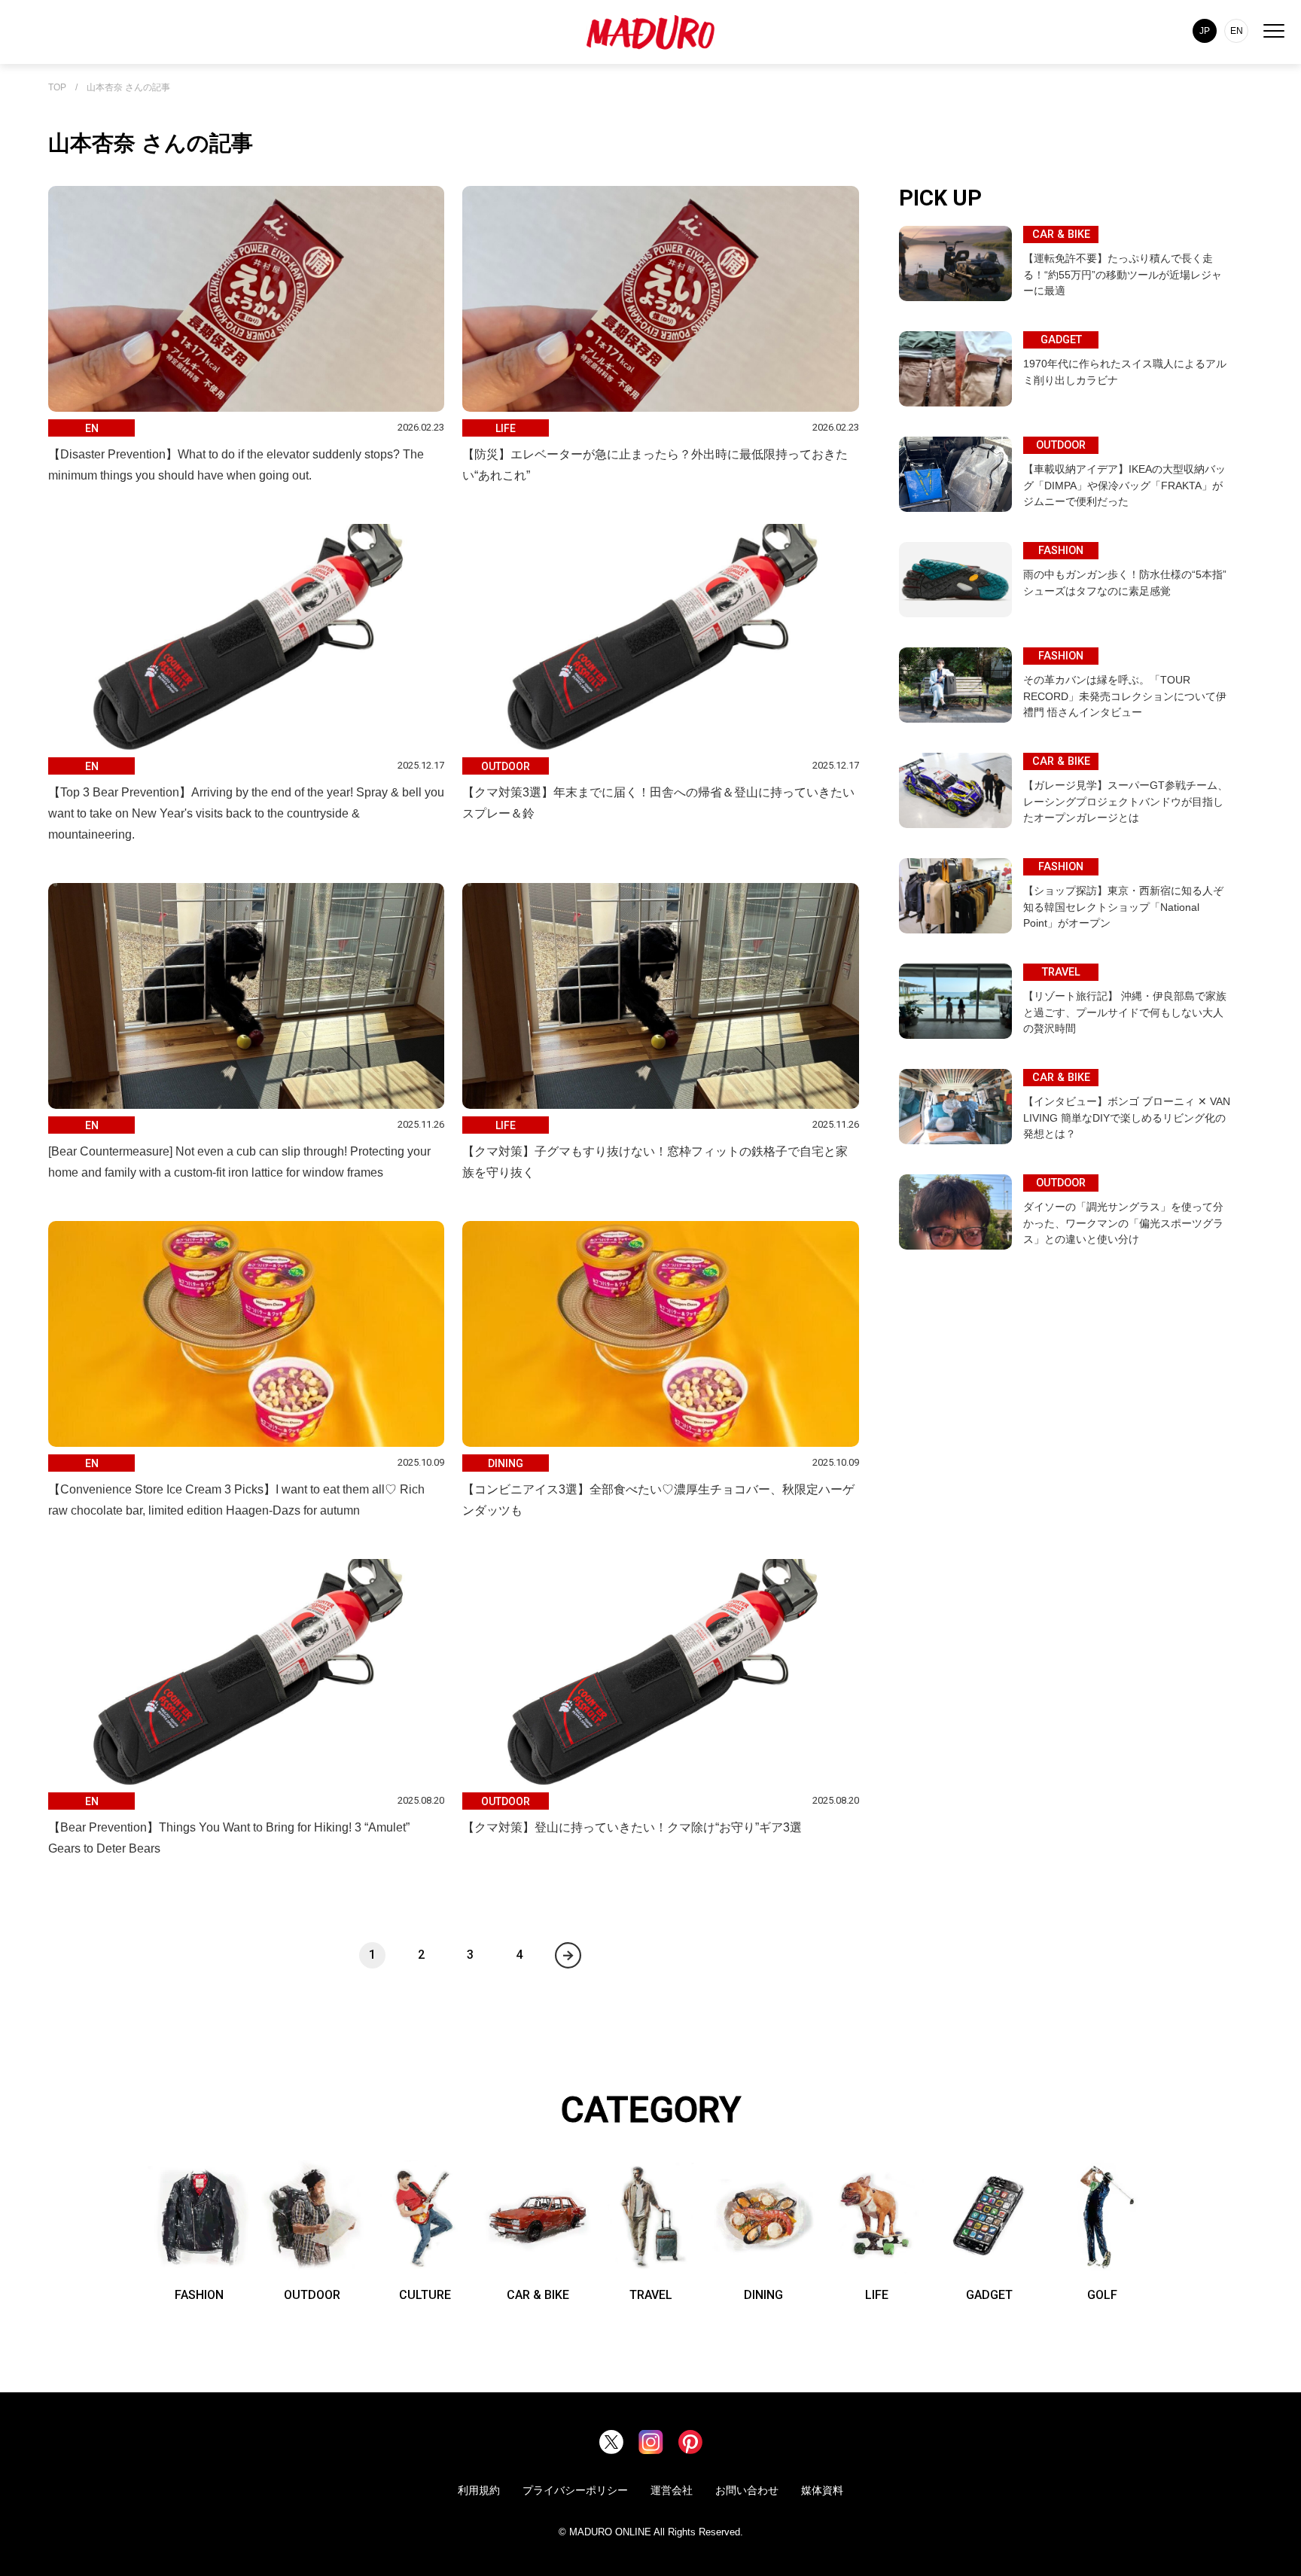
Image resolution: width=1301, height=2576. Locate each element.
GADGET (989, 2295)
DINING (763, 2295)
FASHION (199, 2295)
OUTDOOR (312, 2295)
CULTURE (425, 2295)
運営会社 (672, 2490)
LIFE (877, 2295)
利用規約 (479, 2490)
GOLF (1102, 2295)
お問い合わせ (747, 2490)
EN (1237, 31)
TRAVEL (651, 2295)
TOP (57, 88)
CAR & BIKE (538, 2295)
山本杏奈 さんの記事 (128, 88)
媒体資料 (822, 2490)
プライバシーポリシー (575, 2490)
